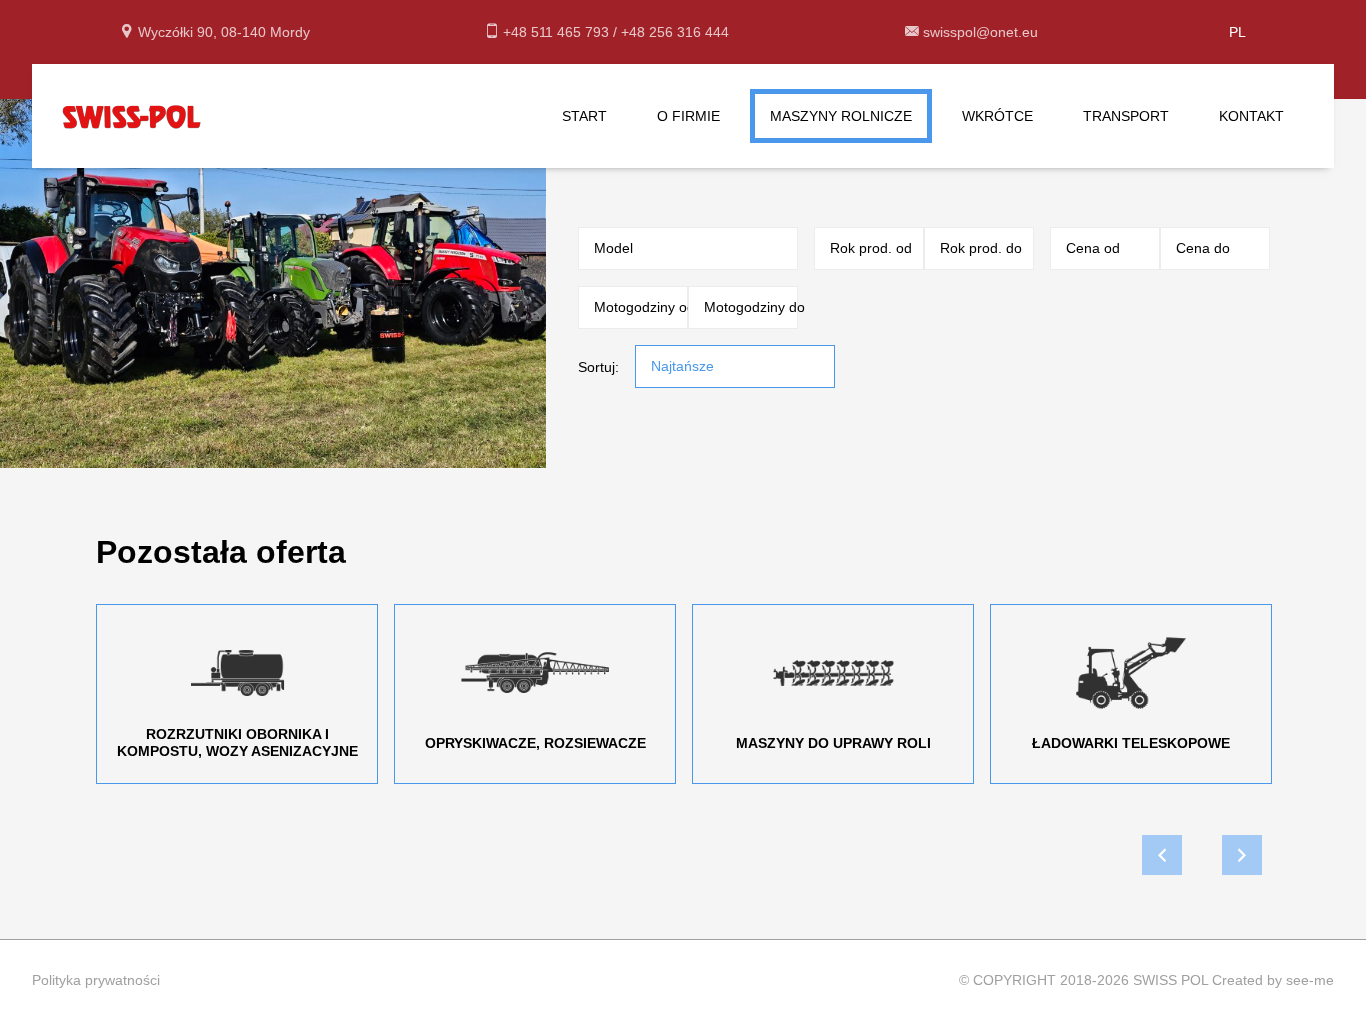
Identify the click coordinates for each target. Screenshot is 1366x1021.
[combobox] (688, 248)
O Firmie (688, 116)
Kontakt (1251, 116)
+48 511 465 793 (558, 32)
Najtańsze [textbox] (682, 366)
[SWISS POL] (132, 114)
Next (1242, 855)
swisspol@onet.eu (980, 32)
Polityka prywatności (96, 980)
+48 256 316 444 (675, 32)
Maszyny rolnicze (841, 116)
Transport (1126, 116)
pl (1237, 32)
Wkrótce (997, 116)
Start (584, 116)
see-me (1310, 980)
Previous (1162, 855)
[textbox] (680, 248)
